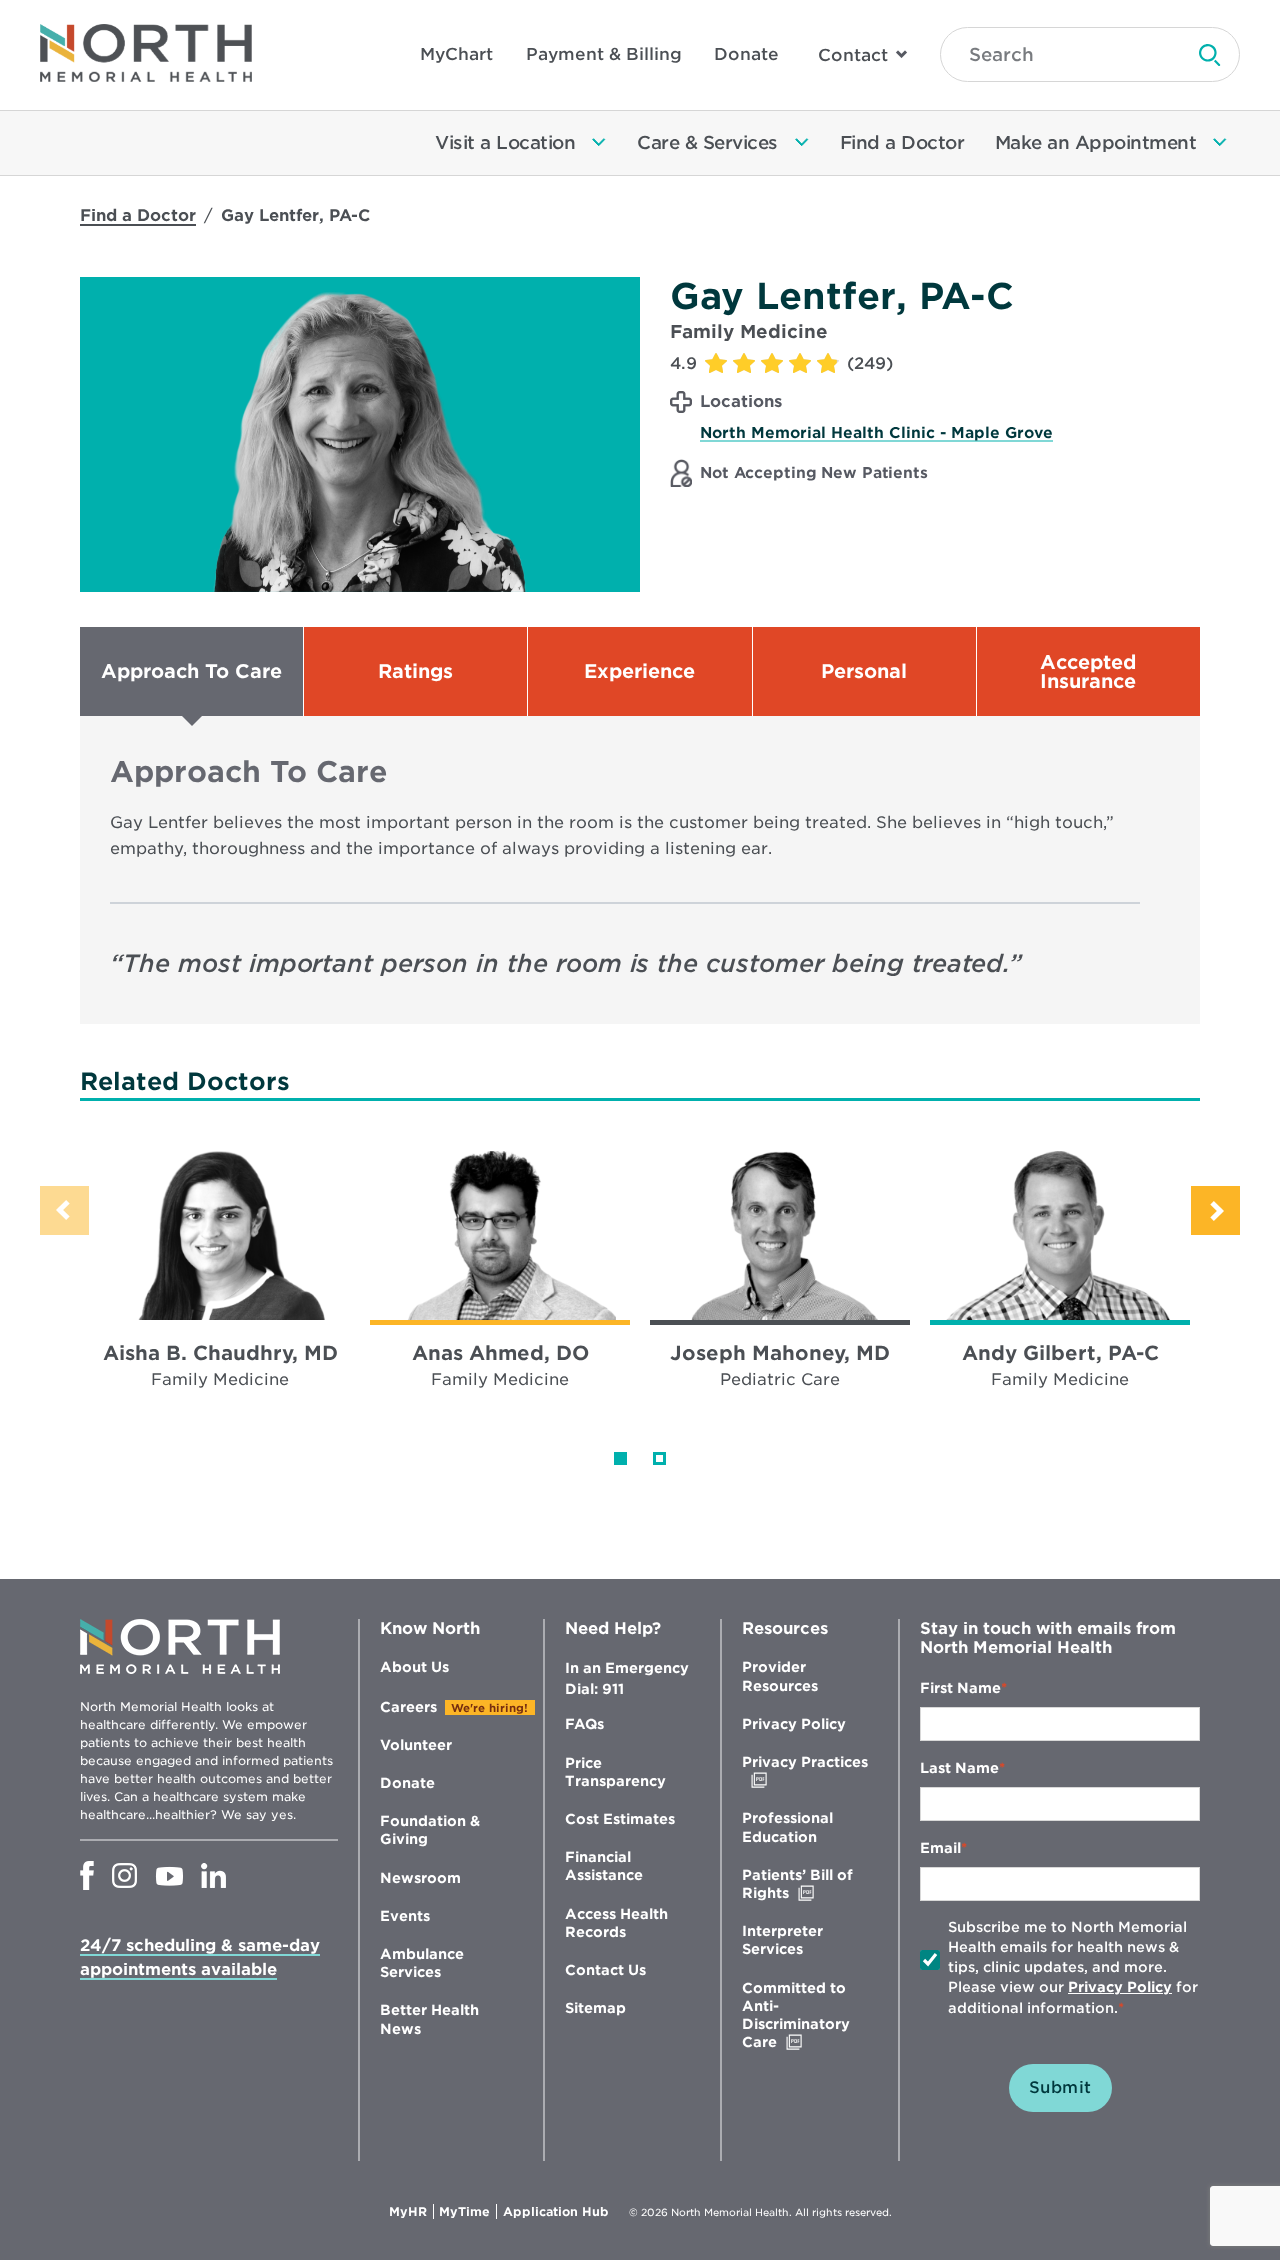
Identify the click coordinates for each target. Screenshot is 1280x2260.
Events (405, 1916)
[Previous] (64, 1210)
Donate (746, 54)
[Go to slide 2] (659, 1458)
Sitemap (595, 2008)
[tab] (191, 671)
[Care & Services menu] (802, 143)
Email (940, 1848)
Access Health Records (616, 1923)
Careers (408, 1707)
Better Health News (429, 2019)
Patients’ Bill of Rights (807, 1884)
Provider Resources (780, 1676)
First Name (960, 1688)
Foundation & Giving (430, 1830)
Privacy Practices (805, 1771)
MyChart (456, 54)
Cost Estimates (620, 1819)
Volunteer (416, 1745)
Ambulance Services (422, 1963)
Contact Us (605, 1970)
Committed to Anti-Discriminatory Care (801, 2016)
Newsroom (420, 1878)
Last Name (959, 1768)
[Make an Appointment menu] (1220, 143)
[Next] (1215, 1210)
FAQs (584, 1724)
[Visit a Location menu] (599, 143)
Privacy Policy (794, 1724)
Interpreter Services (782, 1940)
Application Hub (556, 2212)
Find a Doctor (138, 215)
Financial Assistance (604, 1866)
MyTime (468, 2212)
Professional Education (787, 1827)
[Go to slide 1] (620, 1458)
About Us (414, 1667)
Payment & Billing (604, 54)
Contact (853, 55)
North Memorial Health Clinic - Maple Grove (876, 433)
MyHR (411, 2212)
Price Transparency (615, 1772)
